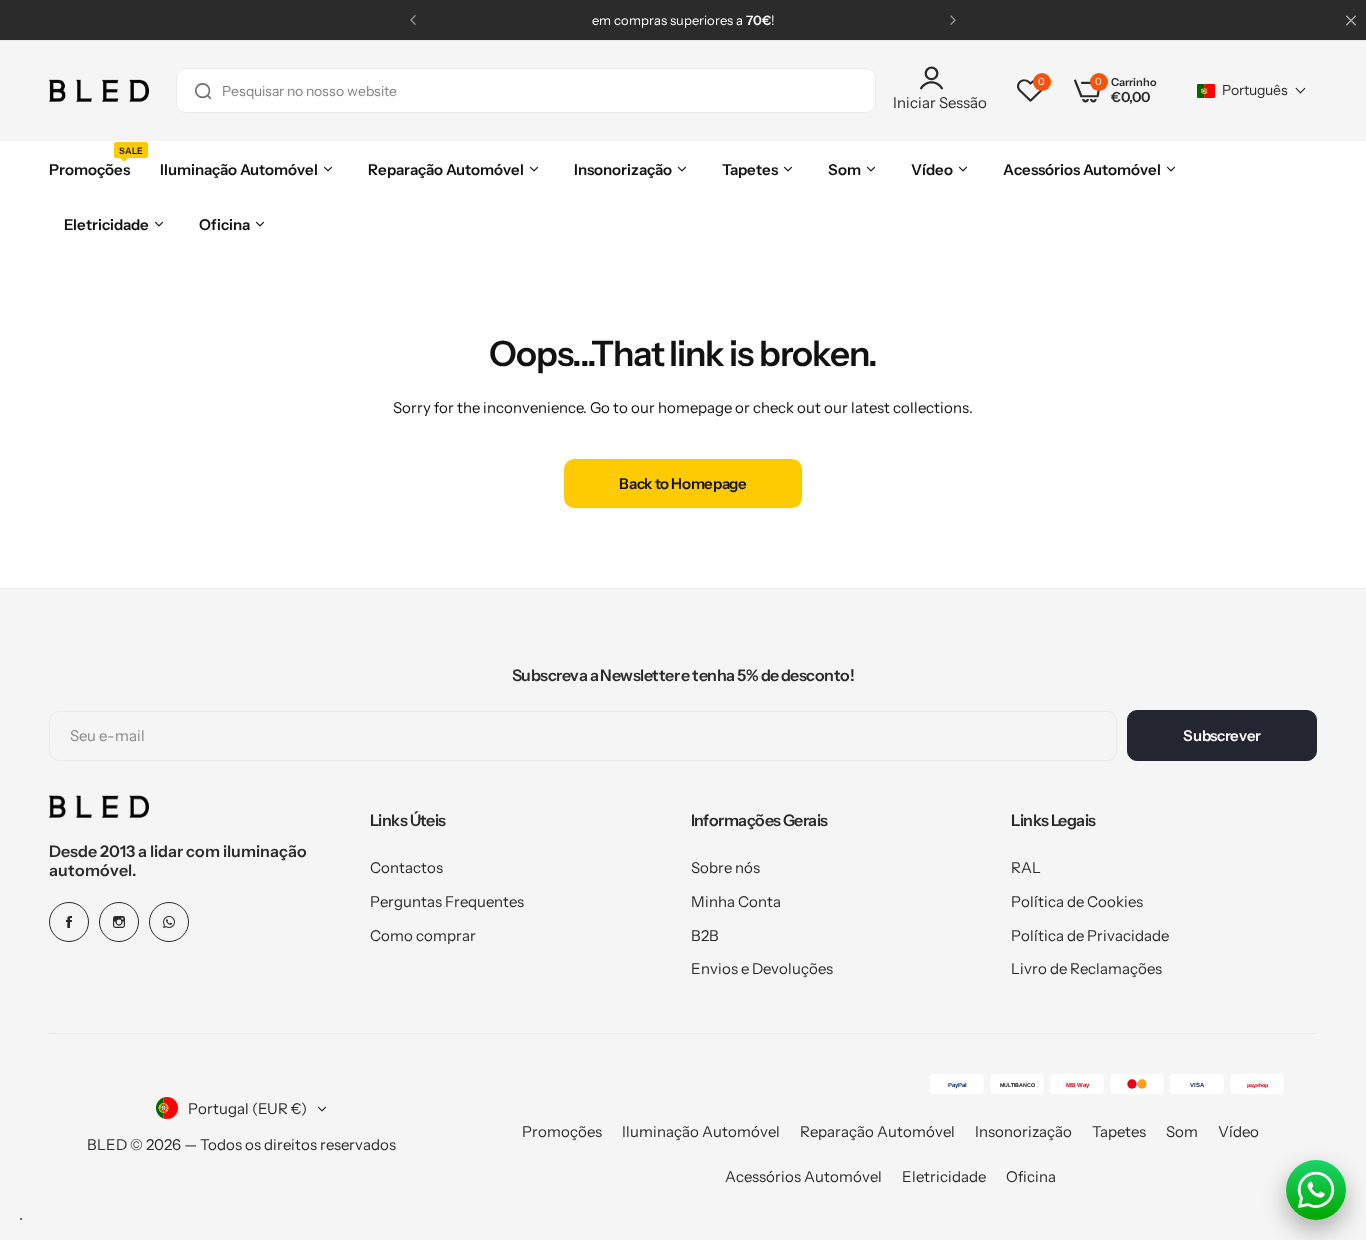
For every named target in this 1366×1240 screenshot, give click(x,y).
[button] (413, 20)
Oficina (1031, 1176)
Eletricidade (944, 1176)
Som (1182, 1131)
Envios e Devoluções (762, 968)
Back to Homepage (682, 483)
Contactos (406, 867)
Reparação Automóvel (877, 1131)
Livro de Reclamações (1086, 968)
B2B (705, 935)
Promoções (562, 1131)
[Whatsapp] (169, 922)
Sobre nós (725, 867)
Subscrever (1221, 735)
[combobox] (526, 90)
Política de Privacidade (1090, 935)
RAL (1026, 867)
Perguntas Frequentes (447, 901)
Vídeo (1238, 1131)
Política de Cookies (1077, 901)
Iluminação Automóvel (701, 1131)
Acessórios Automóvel (803, 1176)
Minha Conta (736, 901)
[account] (940, 78)
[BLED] (99, 91)
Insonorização (1023, 1131)
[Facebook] (69, 922)
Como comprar (423, 935)
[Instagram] (119, 922)
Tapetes (1119, 1131)
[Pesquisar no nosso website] (203, 90)
